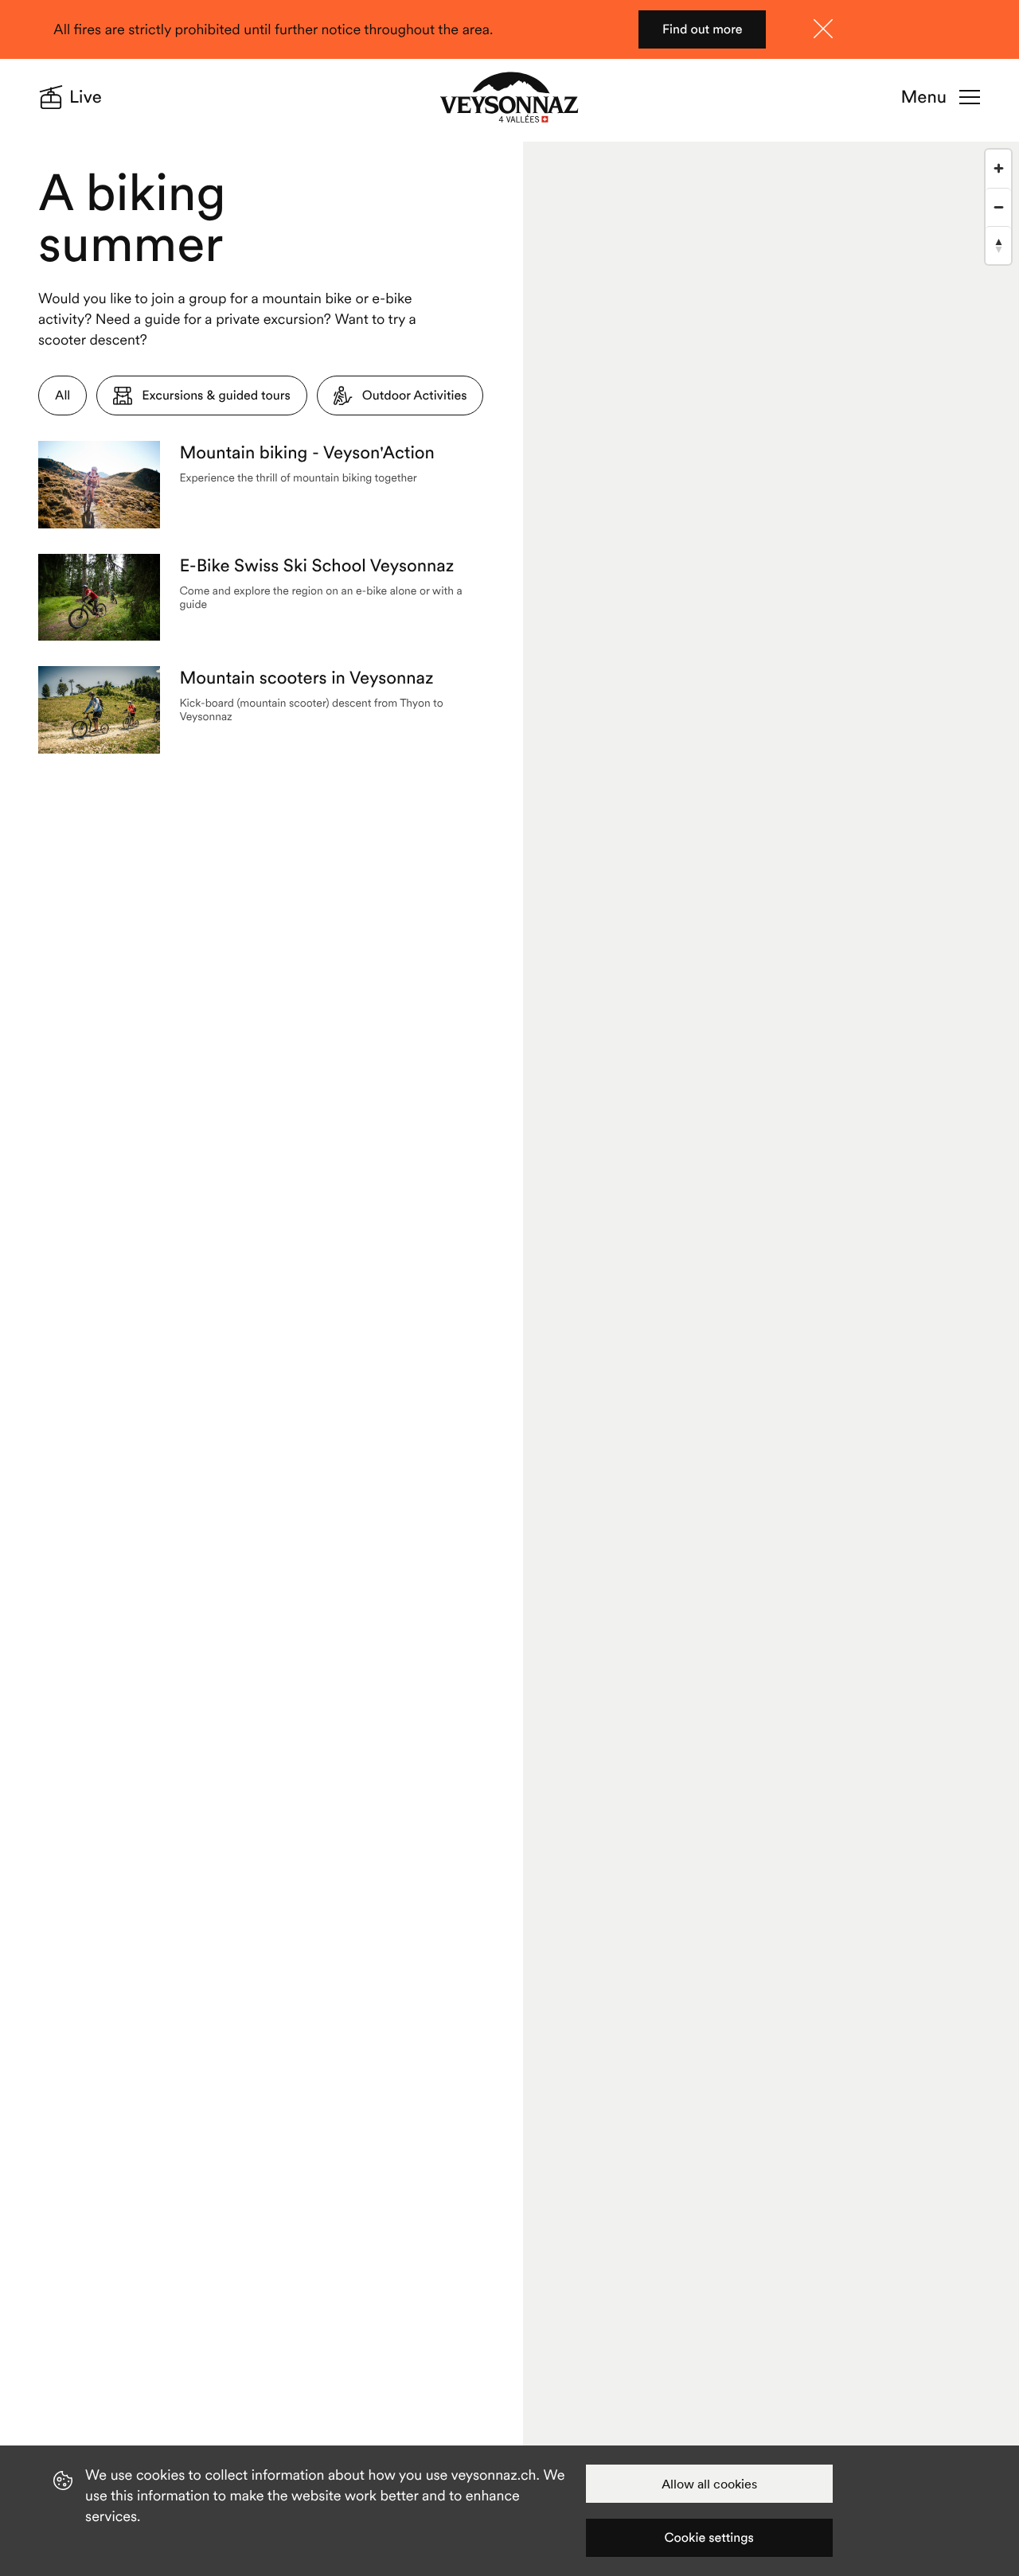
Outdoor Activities (415, 396)
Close (823, 29)
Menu (924, 97)
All (62, 396)
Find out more (703, 29)
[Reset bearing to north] (998, 245)
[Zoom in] (998, 169)
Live (86, 97)
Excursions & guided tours (216, 396)
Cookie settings (709, 2538)
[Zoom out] (998, 207)
